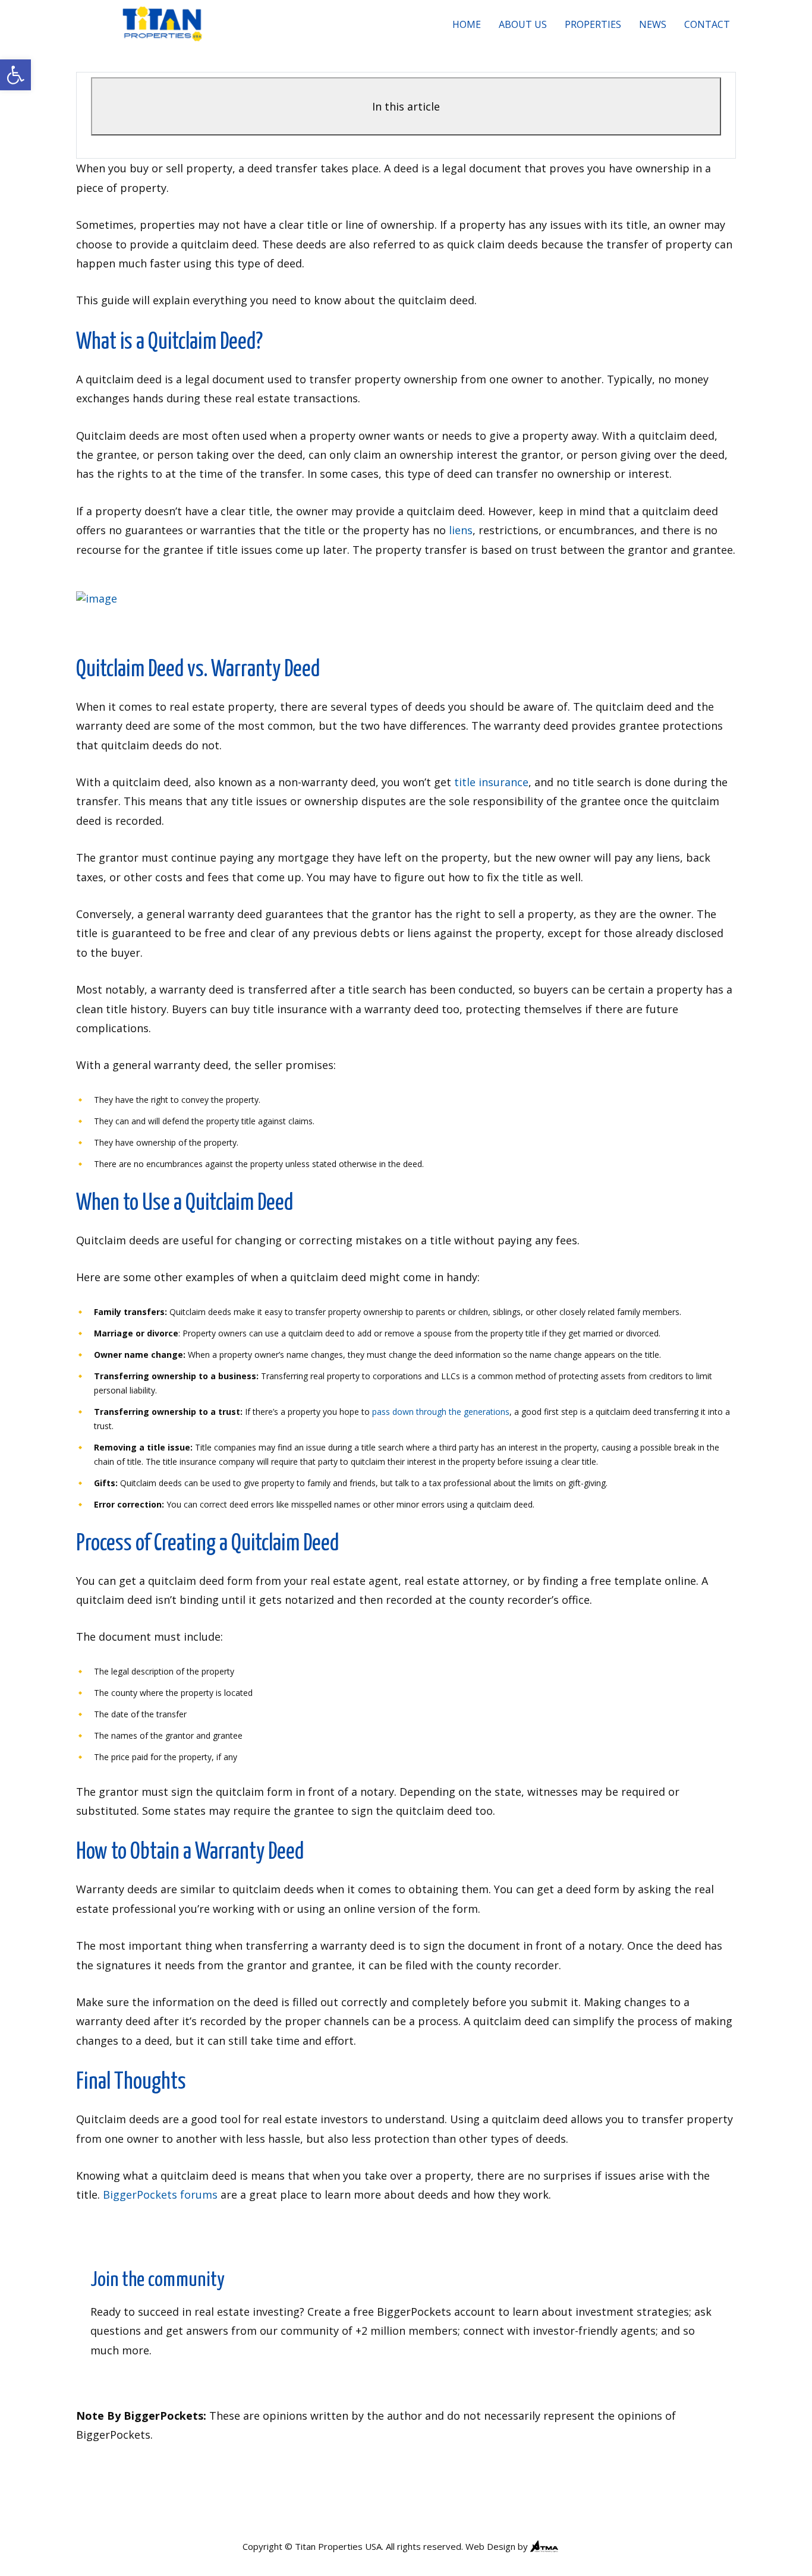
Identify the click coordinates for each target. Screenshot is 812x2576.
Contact (707, 24)
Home (467, 24)
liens (461, 530)
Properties (593, 24)
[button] (15, 75)
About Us (523, 24)
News (653, 24)
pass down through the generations (441, 1412)
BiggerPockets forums (160, 2195)
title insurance (491, 782)
